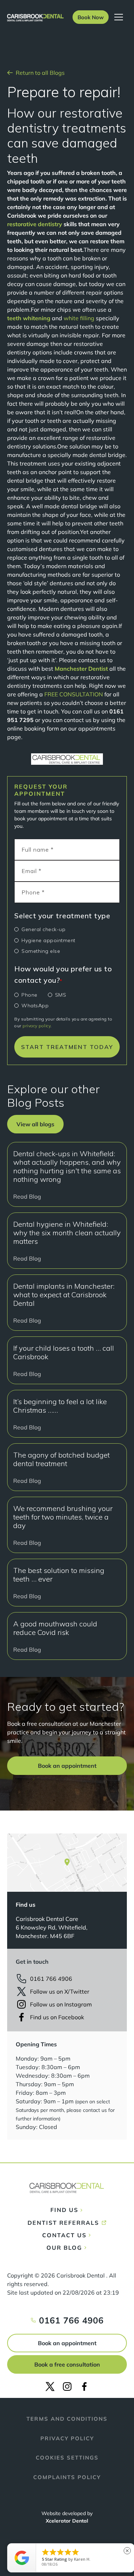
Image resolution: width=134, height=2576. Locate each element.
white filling (79, 318)
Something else (41, 951)
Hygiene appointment (48, 940)
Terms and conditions (67, 2419)
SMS (61, 995)
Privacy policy (67, 2438)
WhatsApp (35, 1006)
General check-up (43, 929)
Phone (29, 995)
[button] (91, 17)
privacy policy (36, 1026)
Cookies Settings (67, 2458)
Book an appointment (67, 2343)
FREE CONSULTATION (74, 694)
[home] (35, 17)
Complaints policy (67, 2477)
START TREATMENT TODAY (67, 1047)
